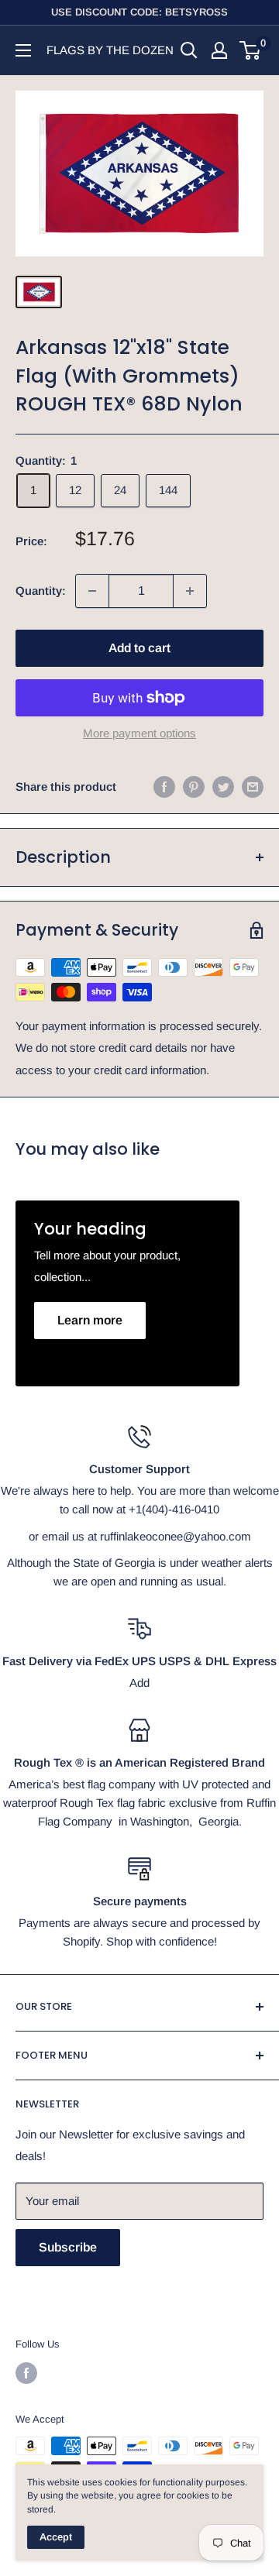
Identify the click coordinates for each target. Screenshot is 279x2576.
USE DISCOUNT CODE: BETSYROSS (139, 12)
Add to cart (139, 648)
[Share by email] (253, 787)
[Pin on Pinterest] (194, 787)
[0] (251, 50)
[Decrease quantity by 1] (92, 591)
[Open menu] (23, 50)
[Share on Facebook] (164, 787)
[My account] (219, 50)
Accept (56, 2537)
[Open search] (189, 50)
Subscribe (68, 2247)
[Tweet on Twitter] (223, 787)
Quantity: (41, 591)
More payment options (139, 733)
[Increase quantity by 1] (190, 591)
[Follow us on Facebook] (26, 2373)
